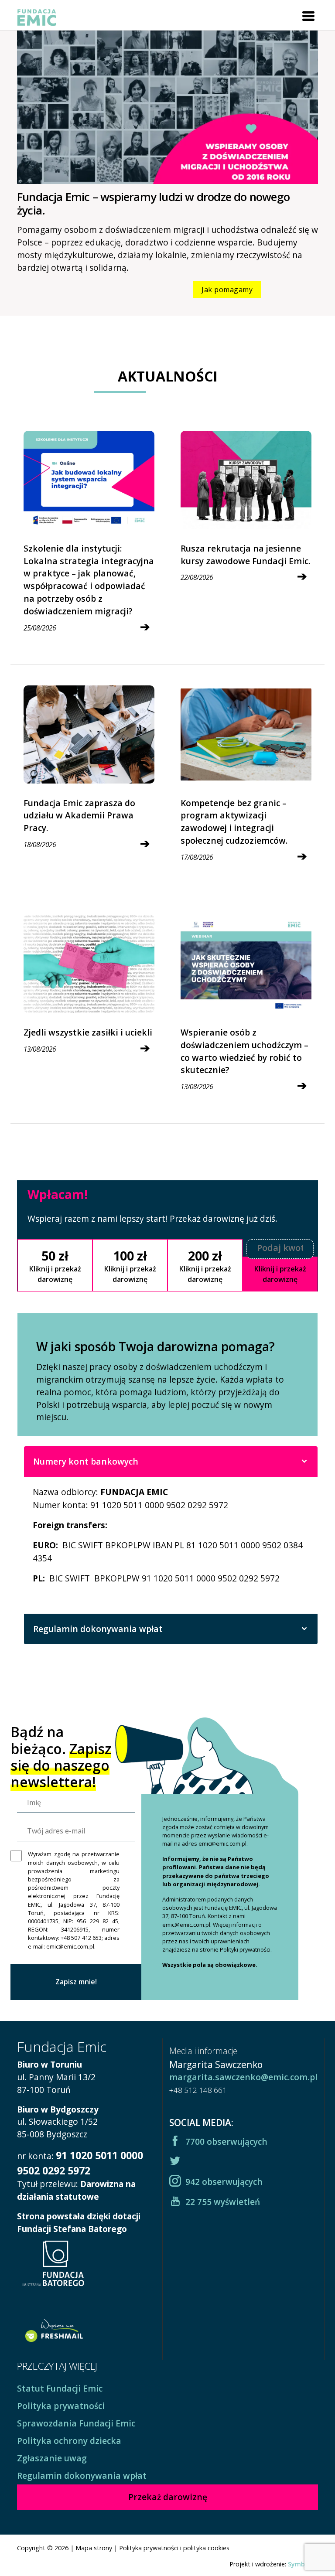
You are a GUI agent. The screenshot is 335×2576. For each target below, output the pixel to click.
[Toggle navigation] (308, 16)
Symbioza (303, 2564)
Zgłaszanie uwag (52, 2458)
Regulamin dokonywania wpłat (98, 1629)
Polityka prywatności (61, 2406)
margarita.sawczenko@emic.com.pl (243, 2077)
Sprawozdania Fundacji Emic (76, 2423)
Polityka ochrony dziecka (69, 2441)
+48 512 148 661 (198, 2090)
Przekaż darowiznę (168, 2497)
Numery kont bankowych (86, 1461)
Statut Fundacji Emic (60, 2388)
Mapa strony (94, 2548)
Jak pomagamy (227, 290)
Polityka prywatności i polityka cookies (174, 2548)
